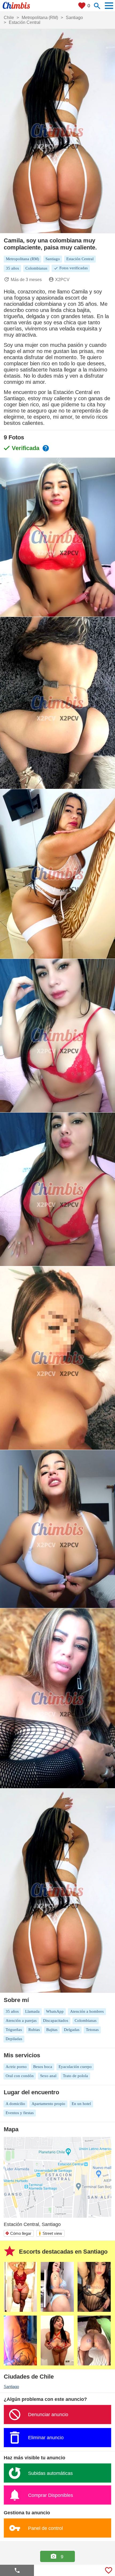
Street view (50, 2233)
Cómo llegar (18, 2233)
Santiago (11, 2387)
